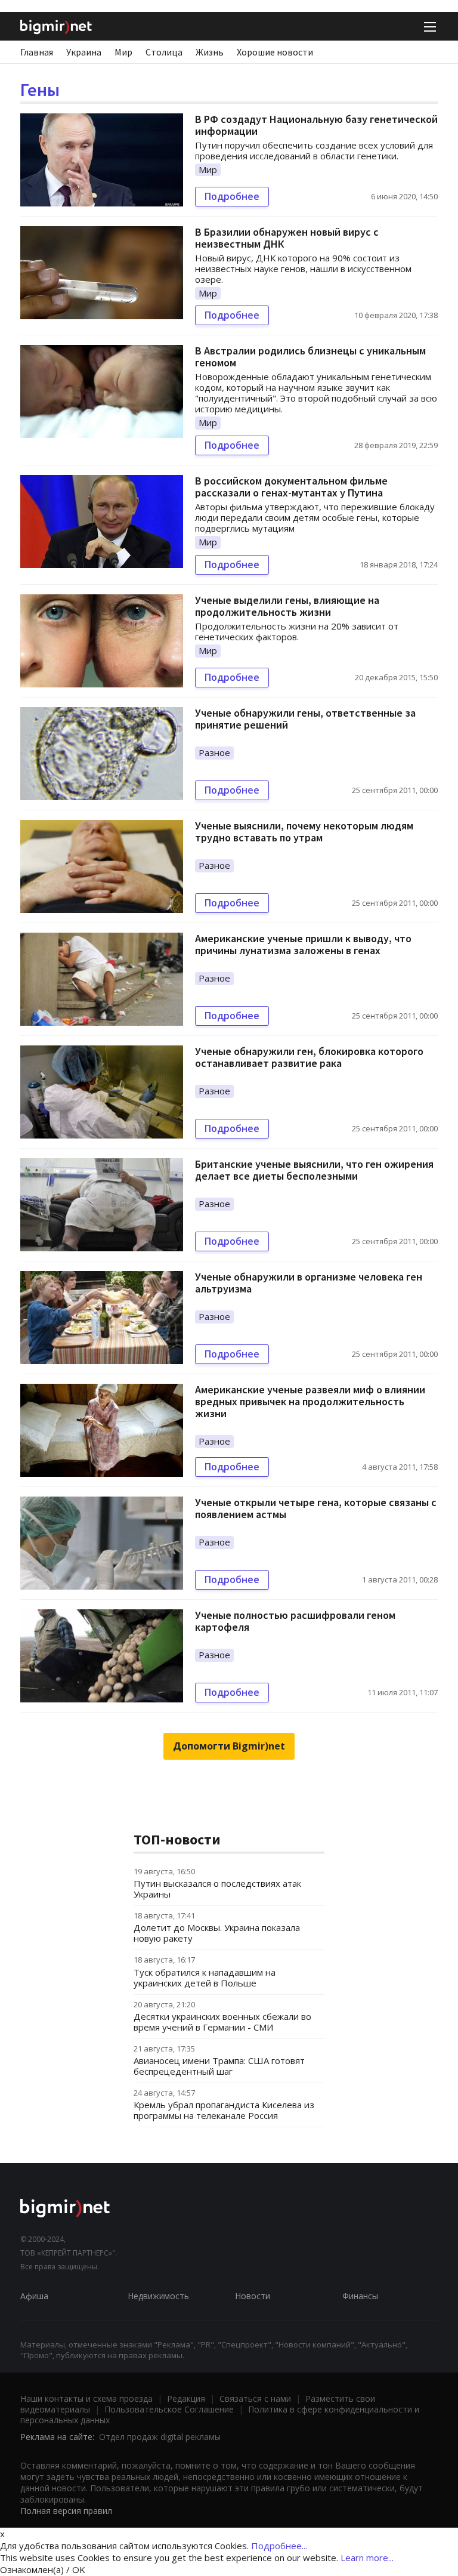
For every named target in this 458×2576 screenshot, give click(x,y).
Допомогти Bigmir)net (229, 1746)
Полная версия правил (66, 2511)
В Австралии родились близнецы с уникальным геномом (310, 357)
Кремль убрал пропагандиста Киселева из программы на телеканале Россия (224, 2110)
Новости (253, 2296)
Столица (164, 52)
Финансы (360, 2296)
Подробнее (232, 196)
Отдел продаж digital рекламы (160, 2437)
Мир (123, 52)
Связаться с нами (255, 2398)
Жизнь (210, 52)
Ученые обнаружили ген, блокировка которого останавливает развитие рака (309, 1057)
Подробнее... (279, 2546)
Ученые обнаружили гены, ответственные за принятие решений (305, 719)
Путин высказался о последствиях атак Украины (217, 1889)
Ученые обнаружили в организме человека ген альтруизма (309, 1283)
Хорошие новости (275, 52)
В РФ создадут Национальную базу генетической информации (316, 125)
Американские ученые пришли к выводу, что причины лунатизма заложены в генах (303, 944)
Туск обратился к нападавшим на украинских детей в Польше (205, 1977)
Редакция (186, 2398)
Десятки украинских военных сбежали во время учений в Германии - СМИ (222, 2022)
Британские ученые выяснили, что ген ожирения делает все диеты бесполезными (314, 1170)
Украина (84, 52)
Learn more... (367, 2558)
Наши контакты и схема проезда (86, 2398)
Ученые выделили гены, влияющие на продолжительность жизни (287, 606)
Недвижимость (158, 2296)
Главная (37, 52)
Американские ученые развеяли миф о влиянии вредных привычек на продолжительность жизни (310, 1401)
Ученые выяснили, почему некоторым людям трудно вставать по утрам (304, 832)
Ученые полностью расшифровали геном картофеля (295, 1621)
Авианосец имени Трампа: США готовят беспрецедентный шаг (219, 2066)
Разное (214, 752)
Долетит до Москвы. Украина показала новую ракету (217, 1933)
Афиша (34, 2296)
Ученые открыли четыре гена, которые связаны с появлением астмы (316, 1508)
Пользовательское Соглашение (169, 2409)
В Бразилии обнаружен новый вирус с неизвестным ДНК (287, 238)
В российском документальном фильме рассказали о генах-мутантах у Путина (291, 487)
